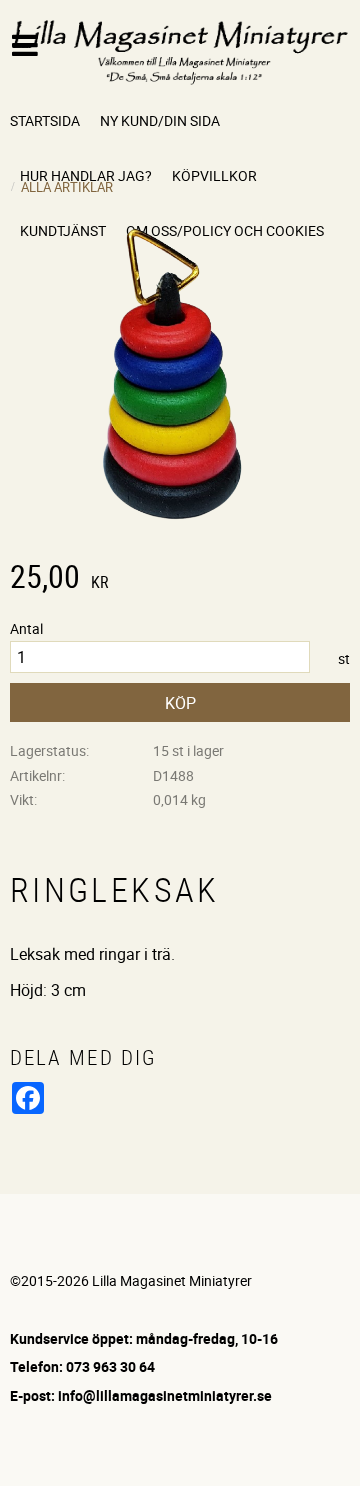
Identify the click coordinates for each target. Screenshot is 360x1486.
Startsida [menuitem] (45, 120)
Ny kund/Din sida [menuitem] (160, 120)
